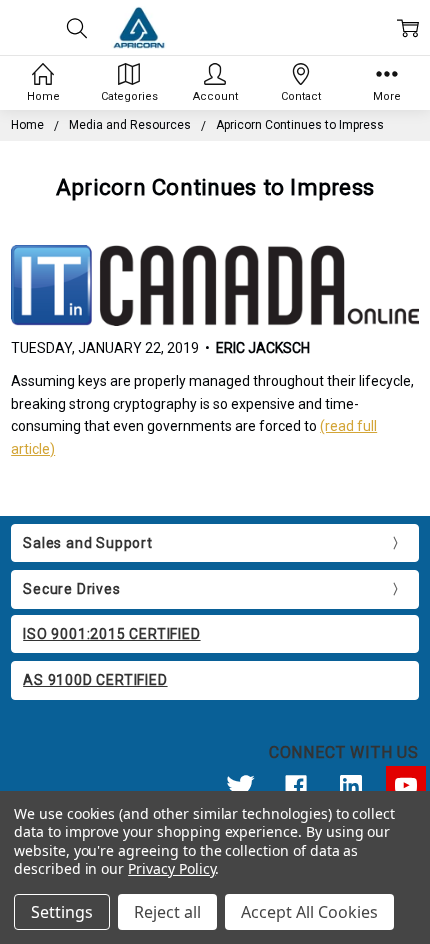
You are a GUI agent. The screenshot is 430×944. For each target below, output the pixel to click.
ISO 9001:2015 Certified (111, 634)
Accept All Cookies (309, 912)
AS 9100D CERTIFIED (95, 680)
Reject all (167, 912)
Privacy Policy (171, 868)
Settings (62, 912)
